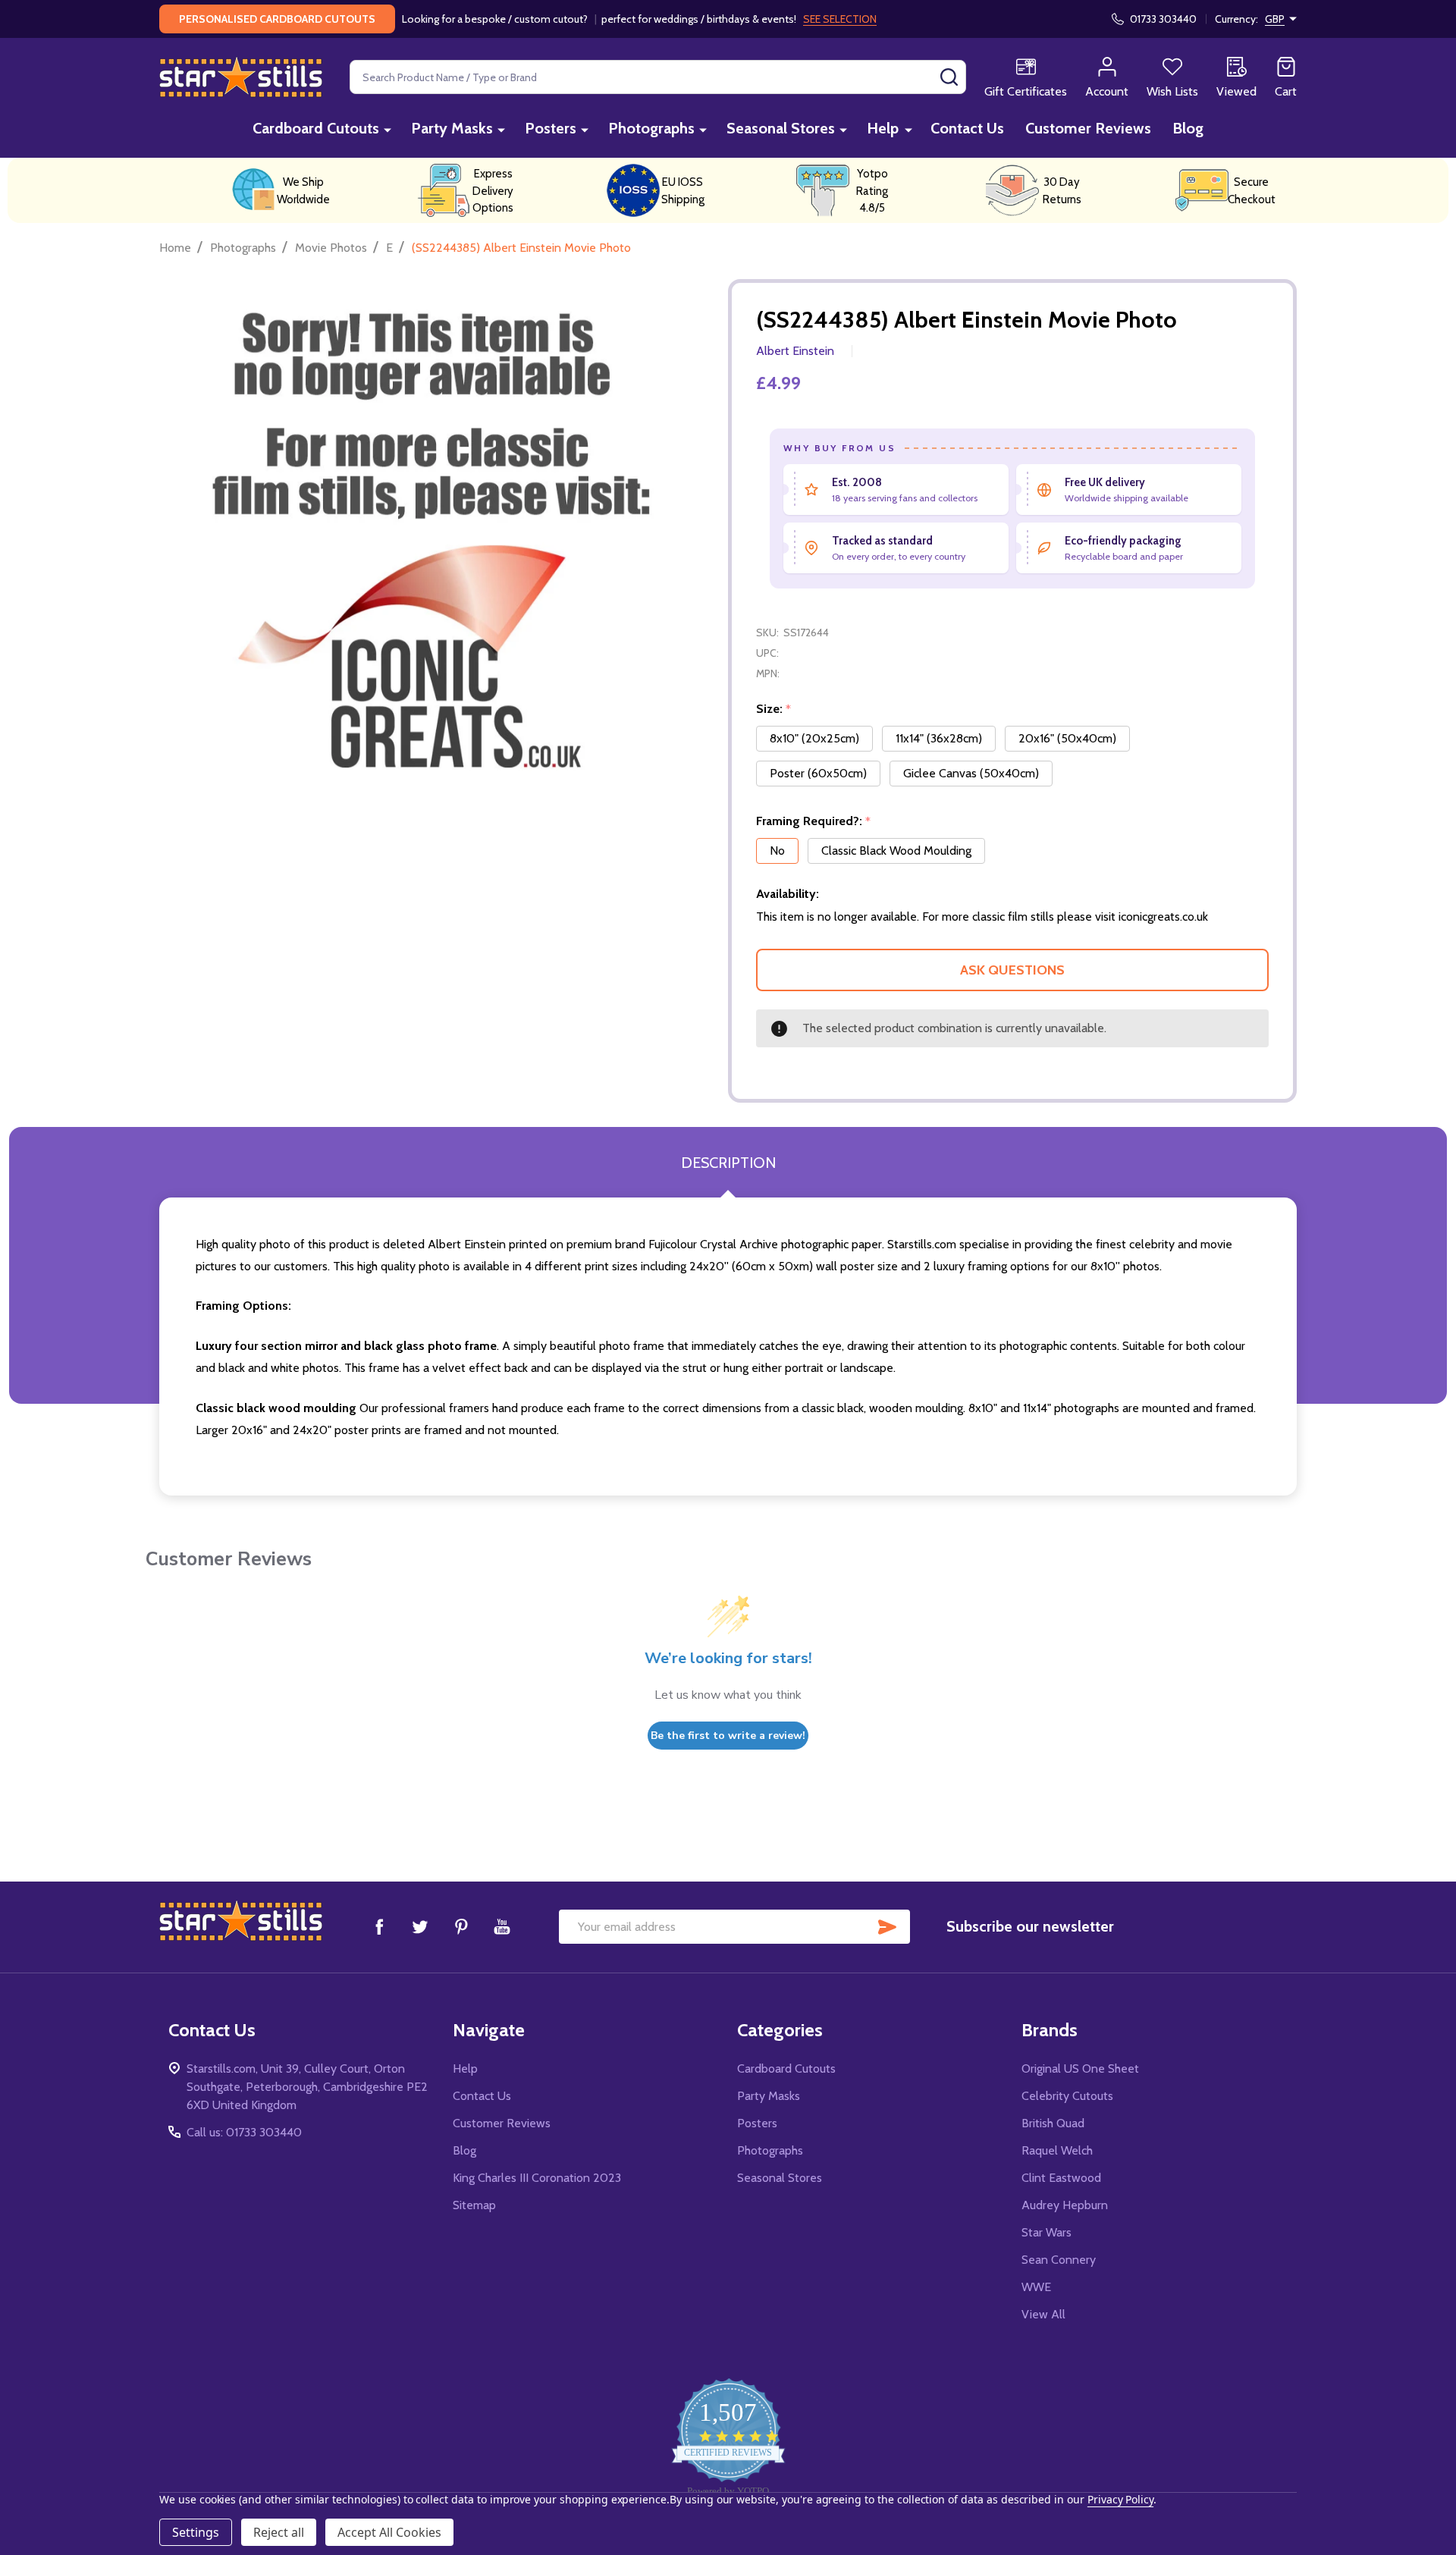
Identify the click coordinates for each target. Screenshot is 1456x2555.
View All (1043, 2314)
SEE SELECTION (840, 19)
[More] (388, 129)
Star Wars (1046, 2232)
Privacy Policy (1120, 2499)
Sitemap (474, 2205)
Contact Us (967, 128)
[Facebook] (379, 1926)
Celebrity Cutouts (1067, 2096)
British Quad (1053, 2123)
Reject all (279, 2532)
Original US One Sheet (1080, 2068)
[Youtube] (502, 1926)
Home (175, 248)
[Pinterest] (461, 1926)
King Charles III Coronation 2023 (537, 2178)
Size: (774, 709)
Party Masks (452, 128)
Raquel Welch (1057, 2150)
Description (728, 1163)
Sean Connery (1059, 2260)
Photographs (651, 128)
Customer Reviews (1088, 128)
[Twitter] (420, 1926)
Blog (1188, 128)
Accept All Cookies (389, 2532)
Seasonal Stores (781, 128)
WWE (1036, 2287)
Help (883, 128)
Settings (196, 2532)
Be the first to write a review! (728, 1736)
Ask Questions (1012, 970)
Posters (551, 128)
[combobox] (658, 77)
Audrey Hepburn (1065, 2205)
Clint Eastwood (1061, 2178)
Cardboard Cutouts (316, 128)
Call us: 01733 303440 (244, 2132)
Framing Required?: (814, 821)
